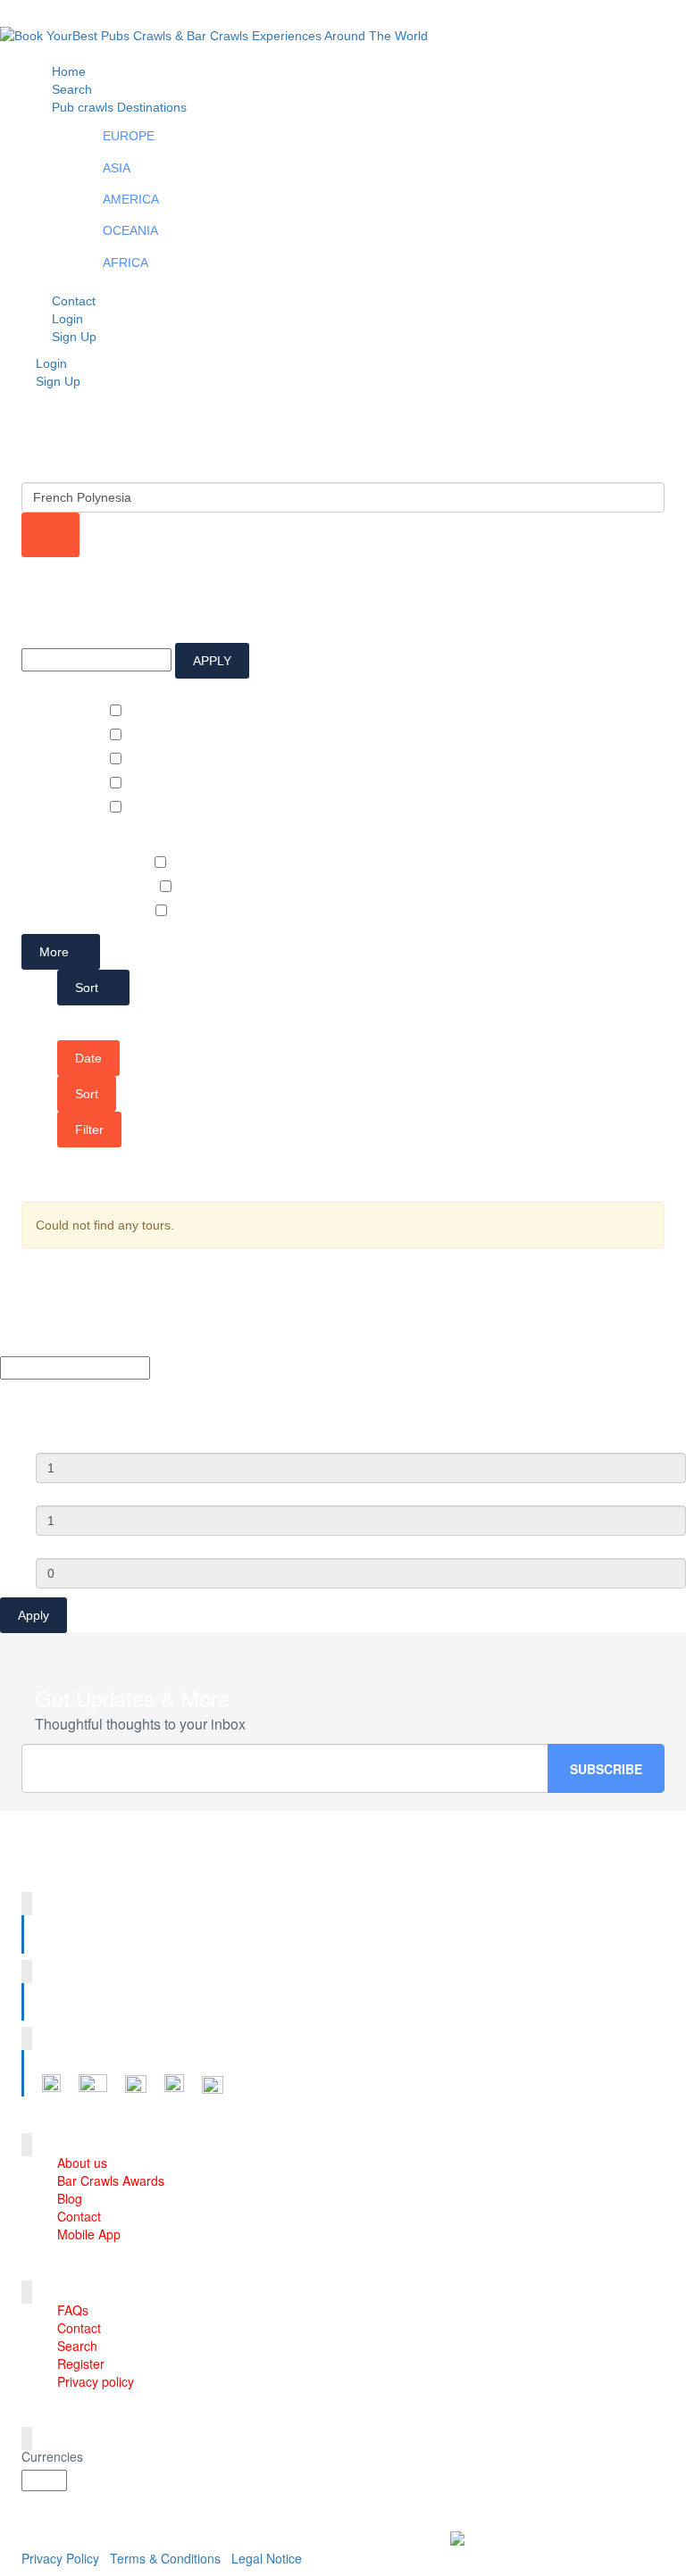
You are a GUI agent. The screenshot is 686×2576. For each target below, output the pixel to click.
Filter (89, 1130)
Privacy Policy (60, 2558)
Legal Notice (267, 2558)
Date (88, 1058)
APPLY (212, 661)
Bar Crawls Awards (111, 2180)
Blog (70, 2198)
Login (51, 363)
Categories (54, 839)
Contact (79, 2216)
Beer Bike (124, 863)
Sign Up (74, 337)
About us (82, 2163)
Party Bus (124, 912)
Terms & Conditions (165, 2558)
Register (81, 2363)
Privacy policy (96, 2381)
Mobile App (89, 2234)
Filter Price (54, 629)
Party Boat (126, 888)
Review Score (63, 688)
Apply (33, 1615)
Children (62, 1545)
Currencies (52, 2456)
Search (77, 2346)
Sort (88, 988)
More (56, 952)
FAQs (73, 2310)
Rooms (57, 1439)
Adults (56, 1492)
